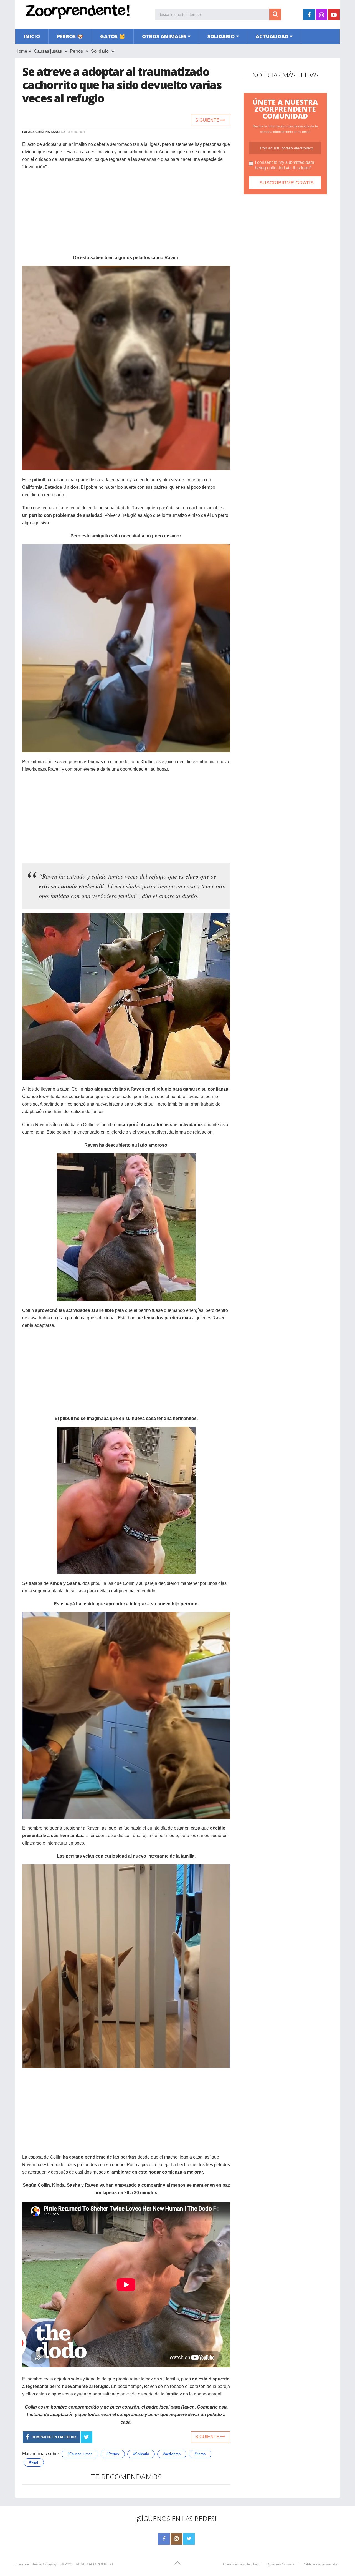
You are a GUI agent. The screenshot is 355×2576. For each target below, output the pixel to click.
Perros (76, 51)
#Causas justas (80, 2454)
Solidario (221, 36)
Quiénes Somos (280, 2564)
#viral (34, 2462)
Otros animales (164, 36)
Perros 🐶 (70, 36)
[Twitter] (189, 2539)
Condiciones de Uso (241, 2564)
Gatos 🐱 (113, 36)
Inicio (32, 36)
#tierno (200, 2454)
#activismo (172, 2454)
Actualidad (272, 36)
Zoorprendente (28, 2564)
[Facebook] (164, 2539)
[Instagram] (176, 2539)
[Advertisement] (126, 215)
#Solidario (141, 2454)
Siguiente (208, 120)
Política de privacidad (321, 2564)
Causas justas (48, 51)
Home (21, 51)
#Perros (113, 2454)
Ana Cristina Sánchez (47, 132)
